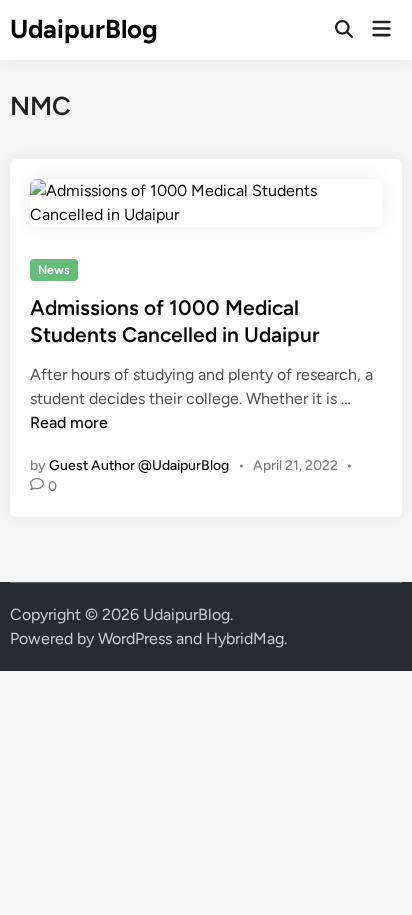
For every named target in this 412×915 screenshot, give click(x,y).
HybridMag (245, 638)
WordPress (135, 638)
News (54, 270)
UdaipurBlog (84, 29)
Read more (69, 422)
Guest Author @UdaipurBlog (139, 465)
